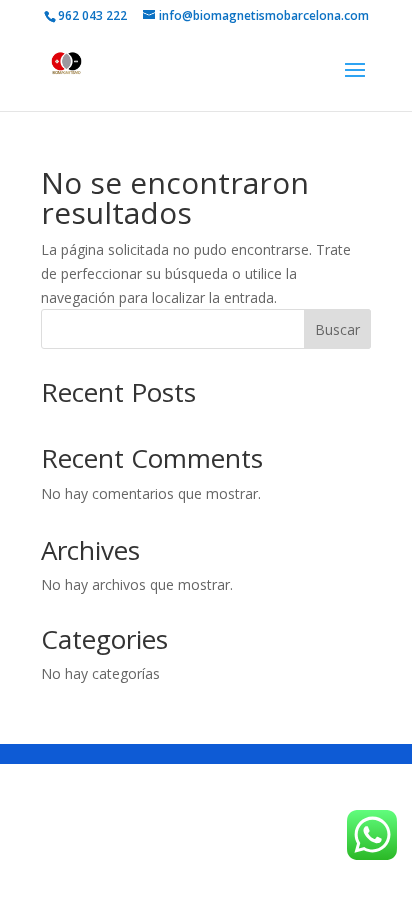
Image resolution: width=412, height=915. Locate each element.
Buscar (337, 329)
